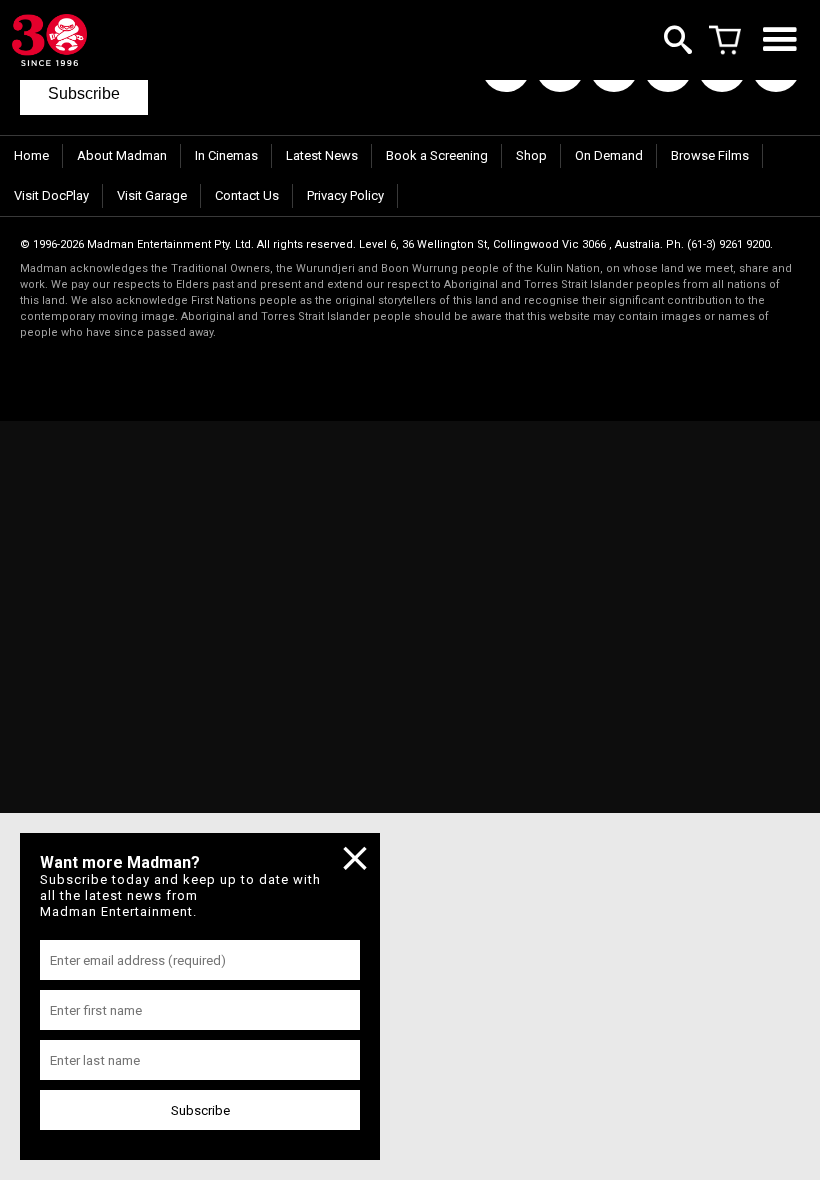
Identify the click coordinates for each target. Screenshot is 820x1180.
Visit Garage (152, 195)
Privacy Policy (345, 195)
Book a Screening (437, 155)
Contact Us (247, 195)
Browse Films (710, 155)
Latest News (322, 155)
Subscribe (84, 93)
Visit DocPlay (51, 195)
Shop (531, 155)
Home (31, 155)
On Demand (609, 155)
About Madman (122, 155)
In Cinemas (226, 155)
